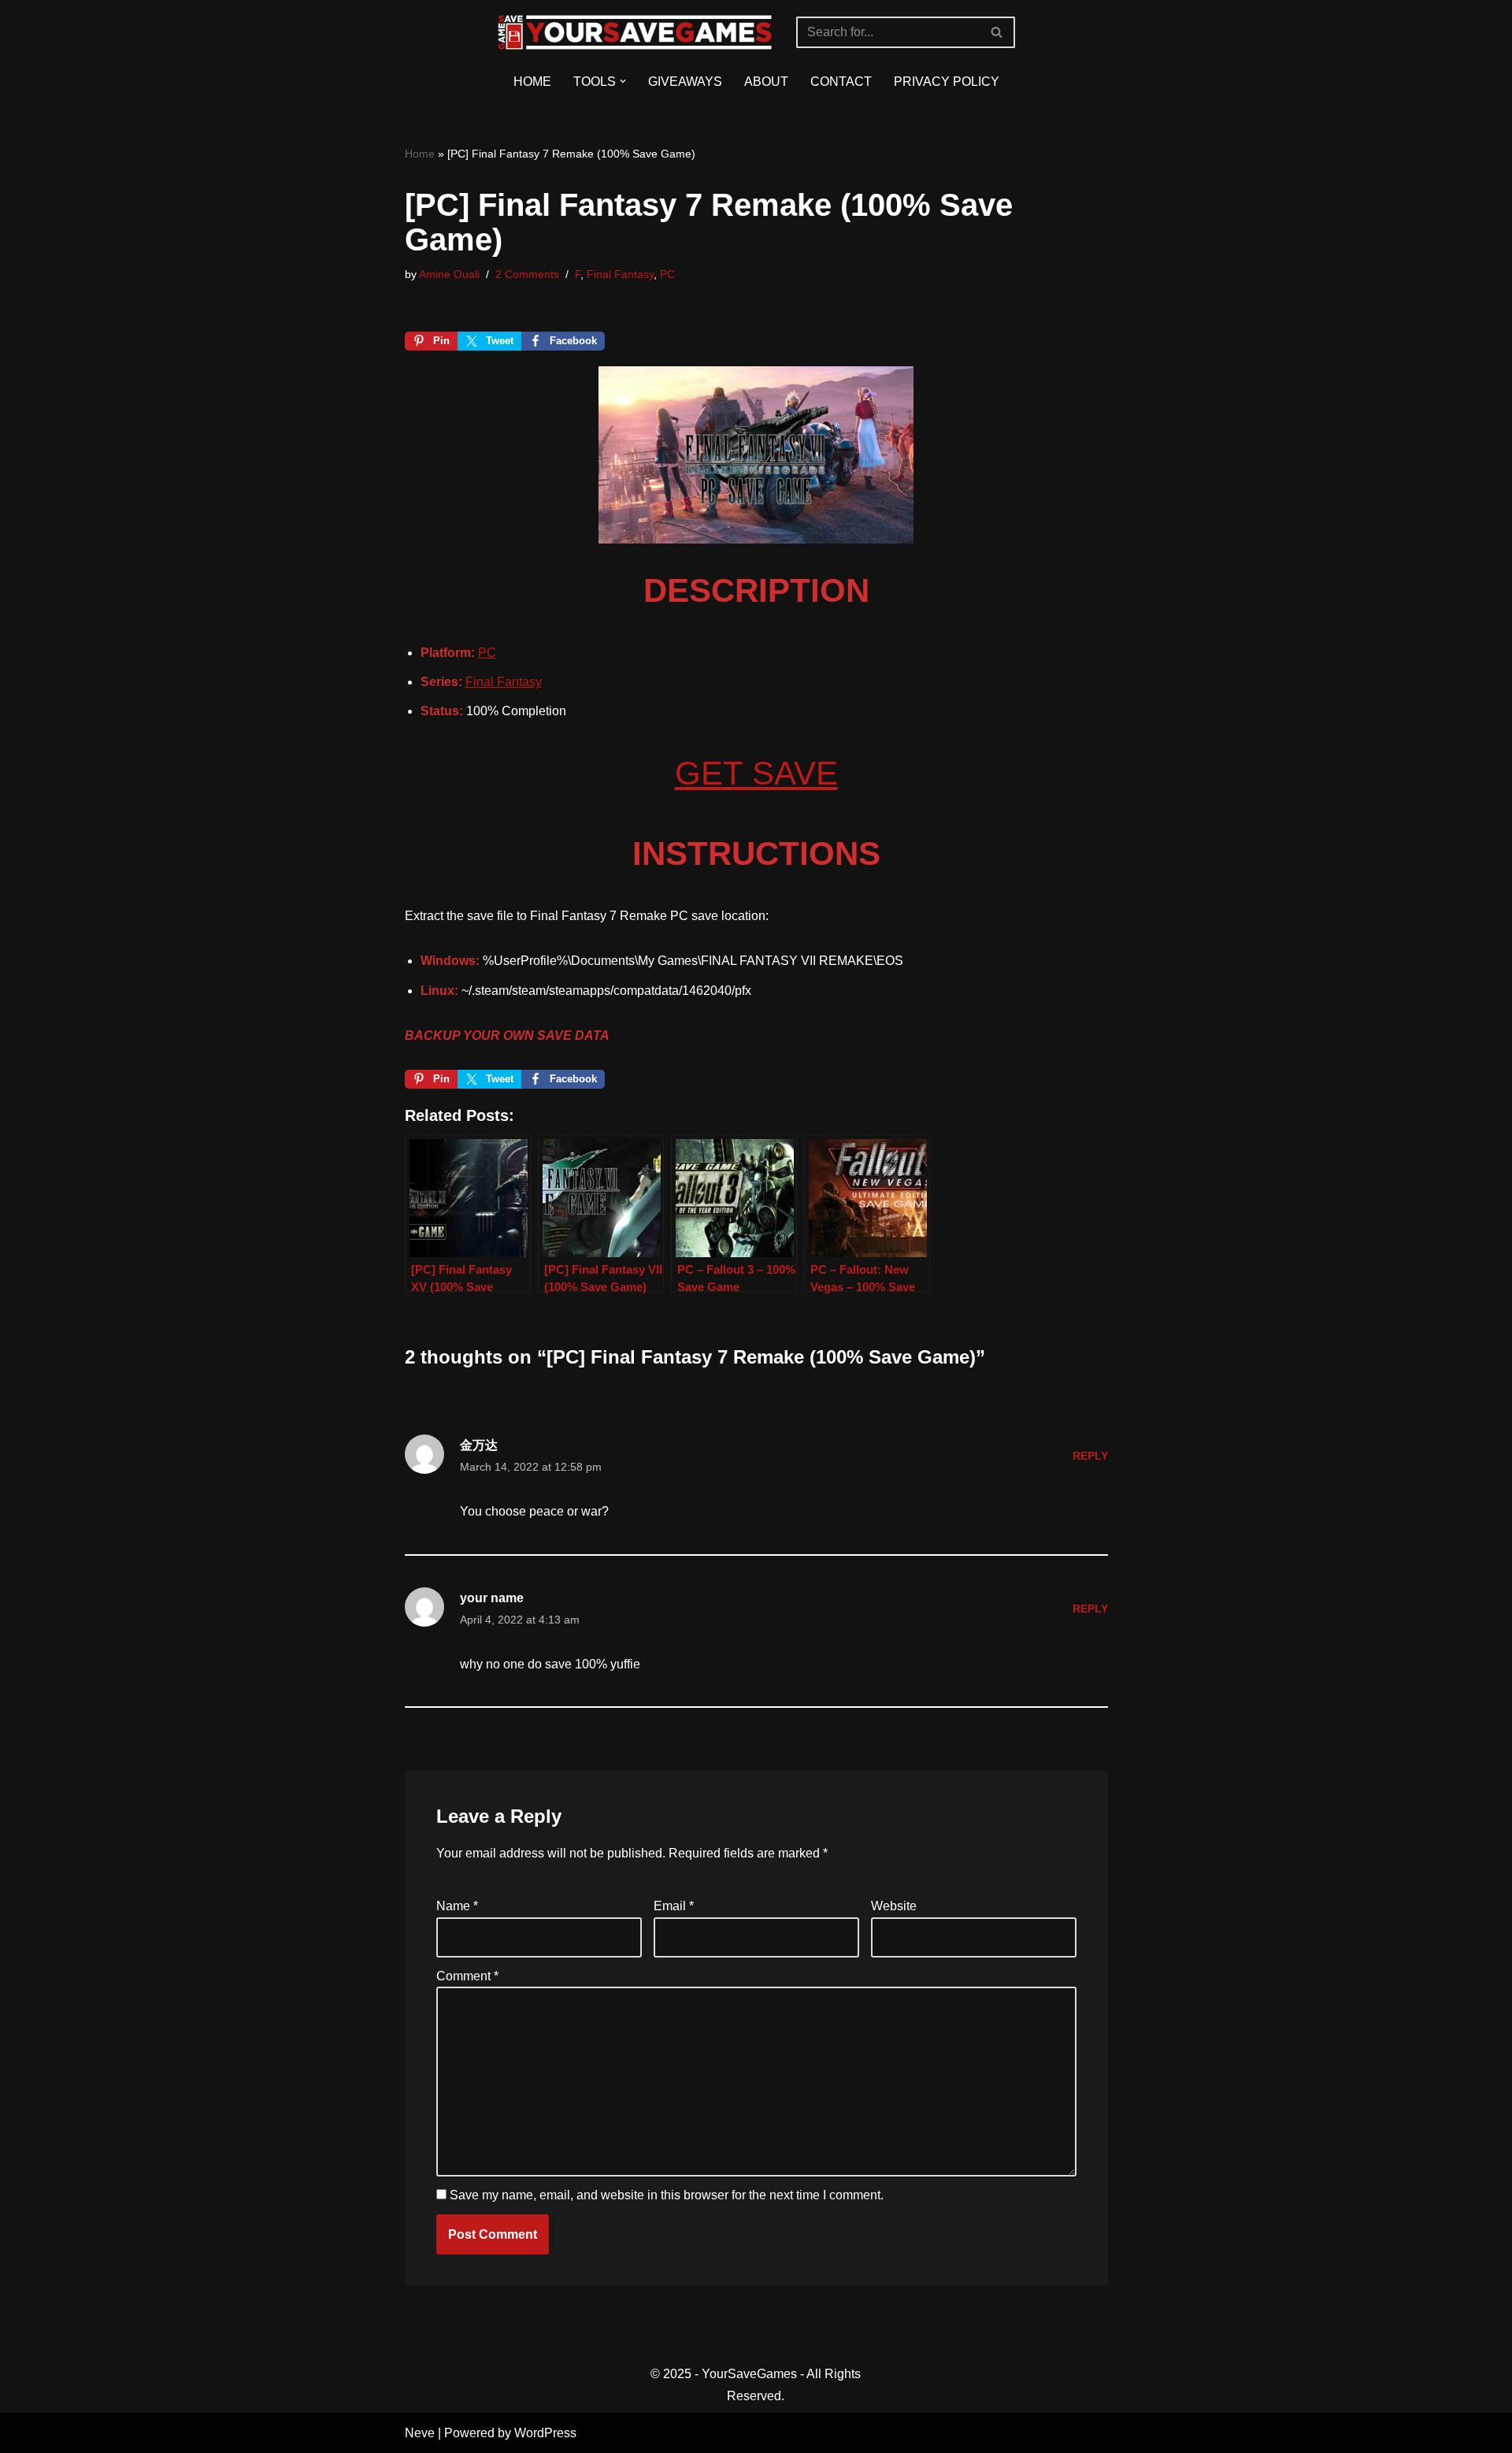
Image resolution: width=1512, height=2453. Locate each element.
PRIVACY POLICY (947, 82)
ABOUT (766, 82)
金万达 (479, 1445)
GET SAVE (756, 773)
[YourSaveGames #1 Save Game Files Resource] (635, 32)
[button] (623, 81)
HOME (532, 82)
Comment (467, 1976)
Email (674, 1906)
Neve (420, 2433)
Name (457, 1906)
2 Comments (527, 274)
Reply (1090, 1456)
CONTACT (841, 82)
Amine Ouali (449, 274)
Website (894, 1906)
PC (667, 274)
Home (420, 154)
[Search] (997, 32)
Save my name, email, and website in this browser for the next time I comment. (667, 2195)
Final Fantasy (620, 274)
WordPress (545, 2433)
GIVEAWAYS (685, 82)
